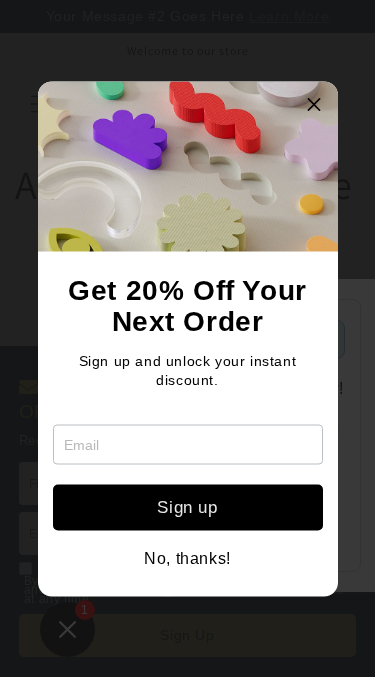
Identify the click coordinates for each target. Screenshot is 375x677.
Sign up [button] (187, 507)
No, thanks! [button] (187, 558)
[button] (315, 104)
